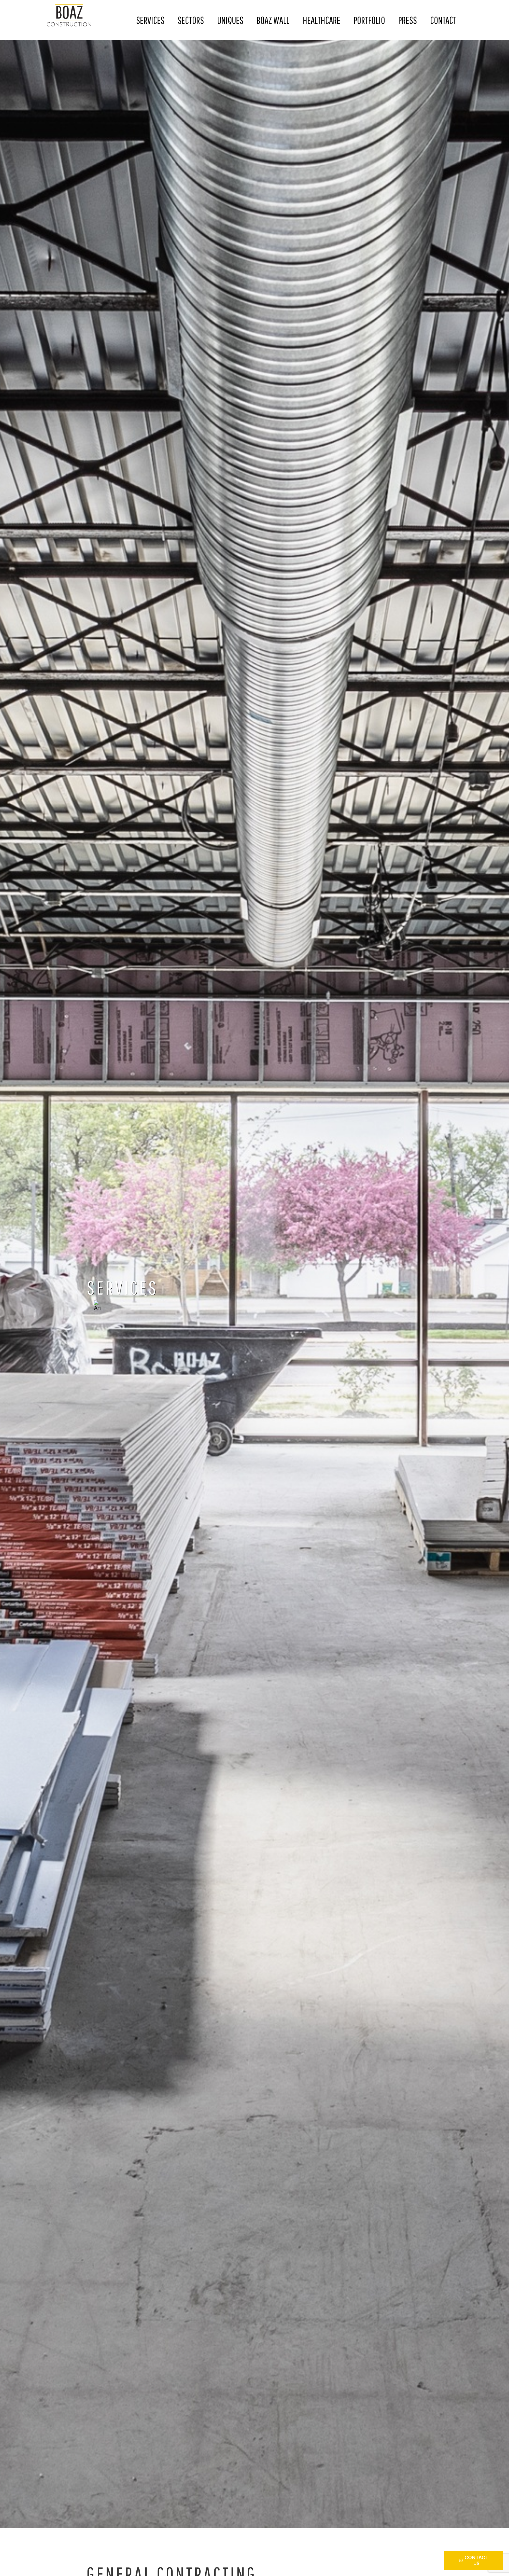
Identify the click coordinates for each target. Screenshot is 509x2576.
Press (408, 20)
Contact (443, 20)
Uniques (230, 20)
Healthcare (322, 20)
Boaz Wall (273, 20)
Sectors (191, 20)
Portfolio (369, 20)
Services (150, 20)
